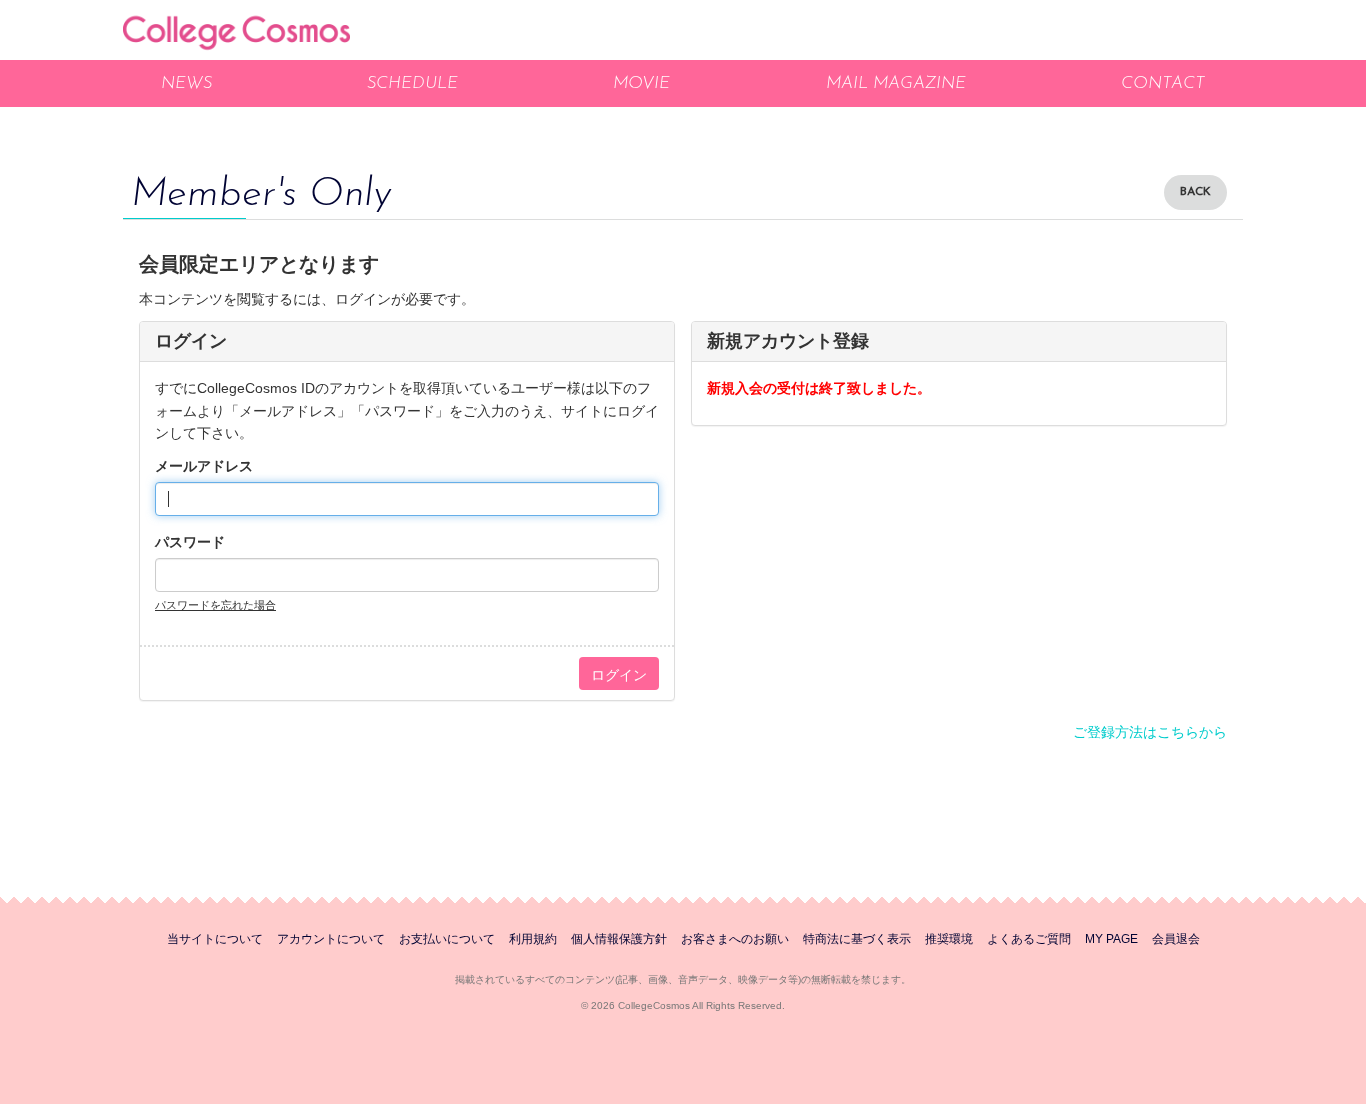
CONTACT (1163, 83)
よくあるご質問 (1029, 939)
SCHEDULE (412, 83)
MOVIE (641, 83)
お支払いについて (447, 939)
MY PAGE (1111, 939)
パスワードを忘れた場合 (215, 605)
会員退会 (1176, 939)
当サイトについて (215, 939)
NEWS (186, 83)
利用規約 (533, 939)
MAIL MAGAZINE (896, 83)
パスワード (190, 542)
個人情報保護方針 (619, 939)
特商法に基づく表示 (857, 939)
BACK (1195, 192)
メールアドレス (204, 466)
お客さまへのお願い (735, 939)
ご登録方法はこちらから (1150, 732)
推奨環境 (949, 939)
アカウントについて (331, 939)
